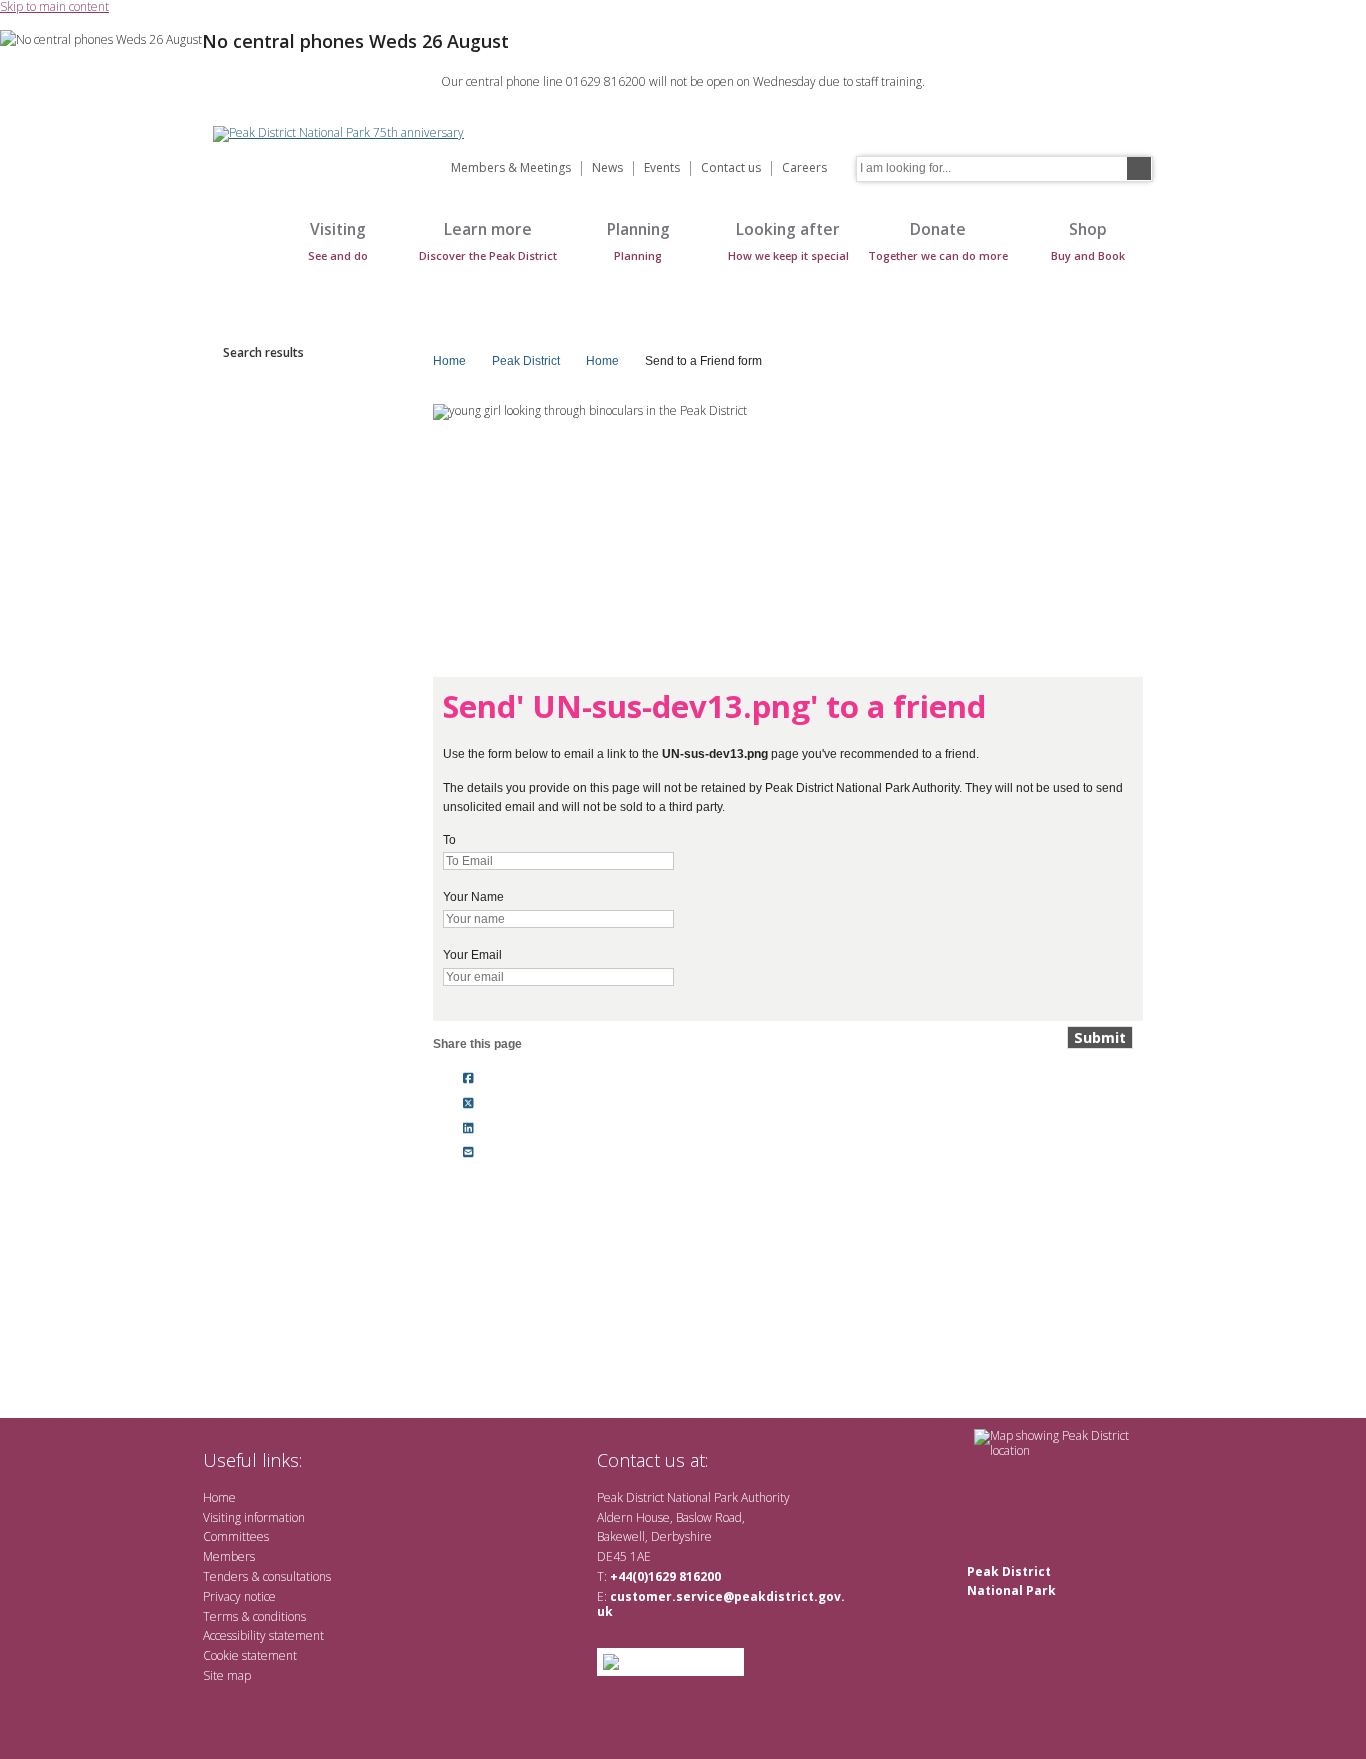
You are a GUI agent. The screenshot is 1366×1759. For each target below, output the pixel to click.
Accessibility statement (263, 1635)
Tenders (225, 1576)
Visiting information (254, 1517)
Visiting (338, 240)
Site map (227, 1675)
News (607, 168)
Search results (263, 352)
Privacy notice (239, 1596)
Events (662, 168)
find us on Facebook (765, 1459)
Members (229, 1556)
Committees (236, 1536)
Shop (1088, 240)
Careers (804, 168)
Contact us (731, 168)
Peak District (526, 361)
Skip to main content (54, 7)
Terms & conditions (254, 1616)
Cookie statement (250, 1655)
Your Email (472, 955)
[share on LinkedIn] (468, 1128)
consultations (297, 1576)
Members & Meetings (511, 168)
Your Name (473, 897)
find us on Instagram (830, 1459)
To (449, 840)
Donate (938, 240)
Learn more (488, 240)
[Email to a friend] (468, 1153)
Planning (638, 240)
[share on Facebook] (468, 1079)
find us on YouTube (797, 1459)
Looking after (788, 240)
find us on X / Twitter (733, 1459)
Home (233, 251)
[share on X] (468, 1103)
